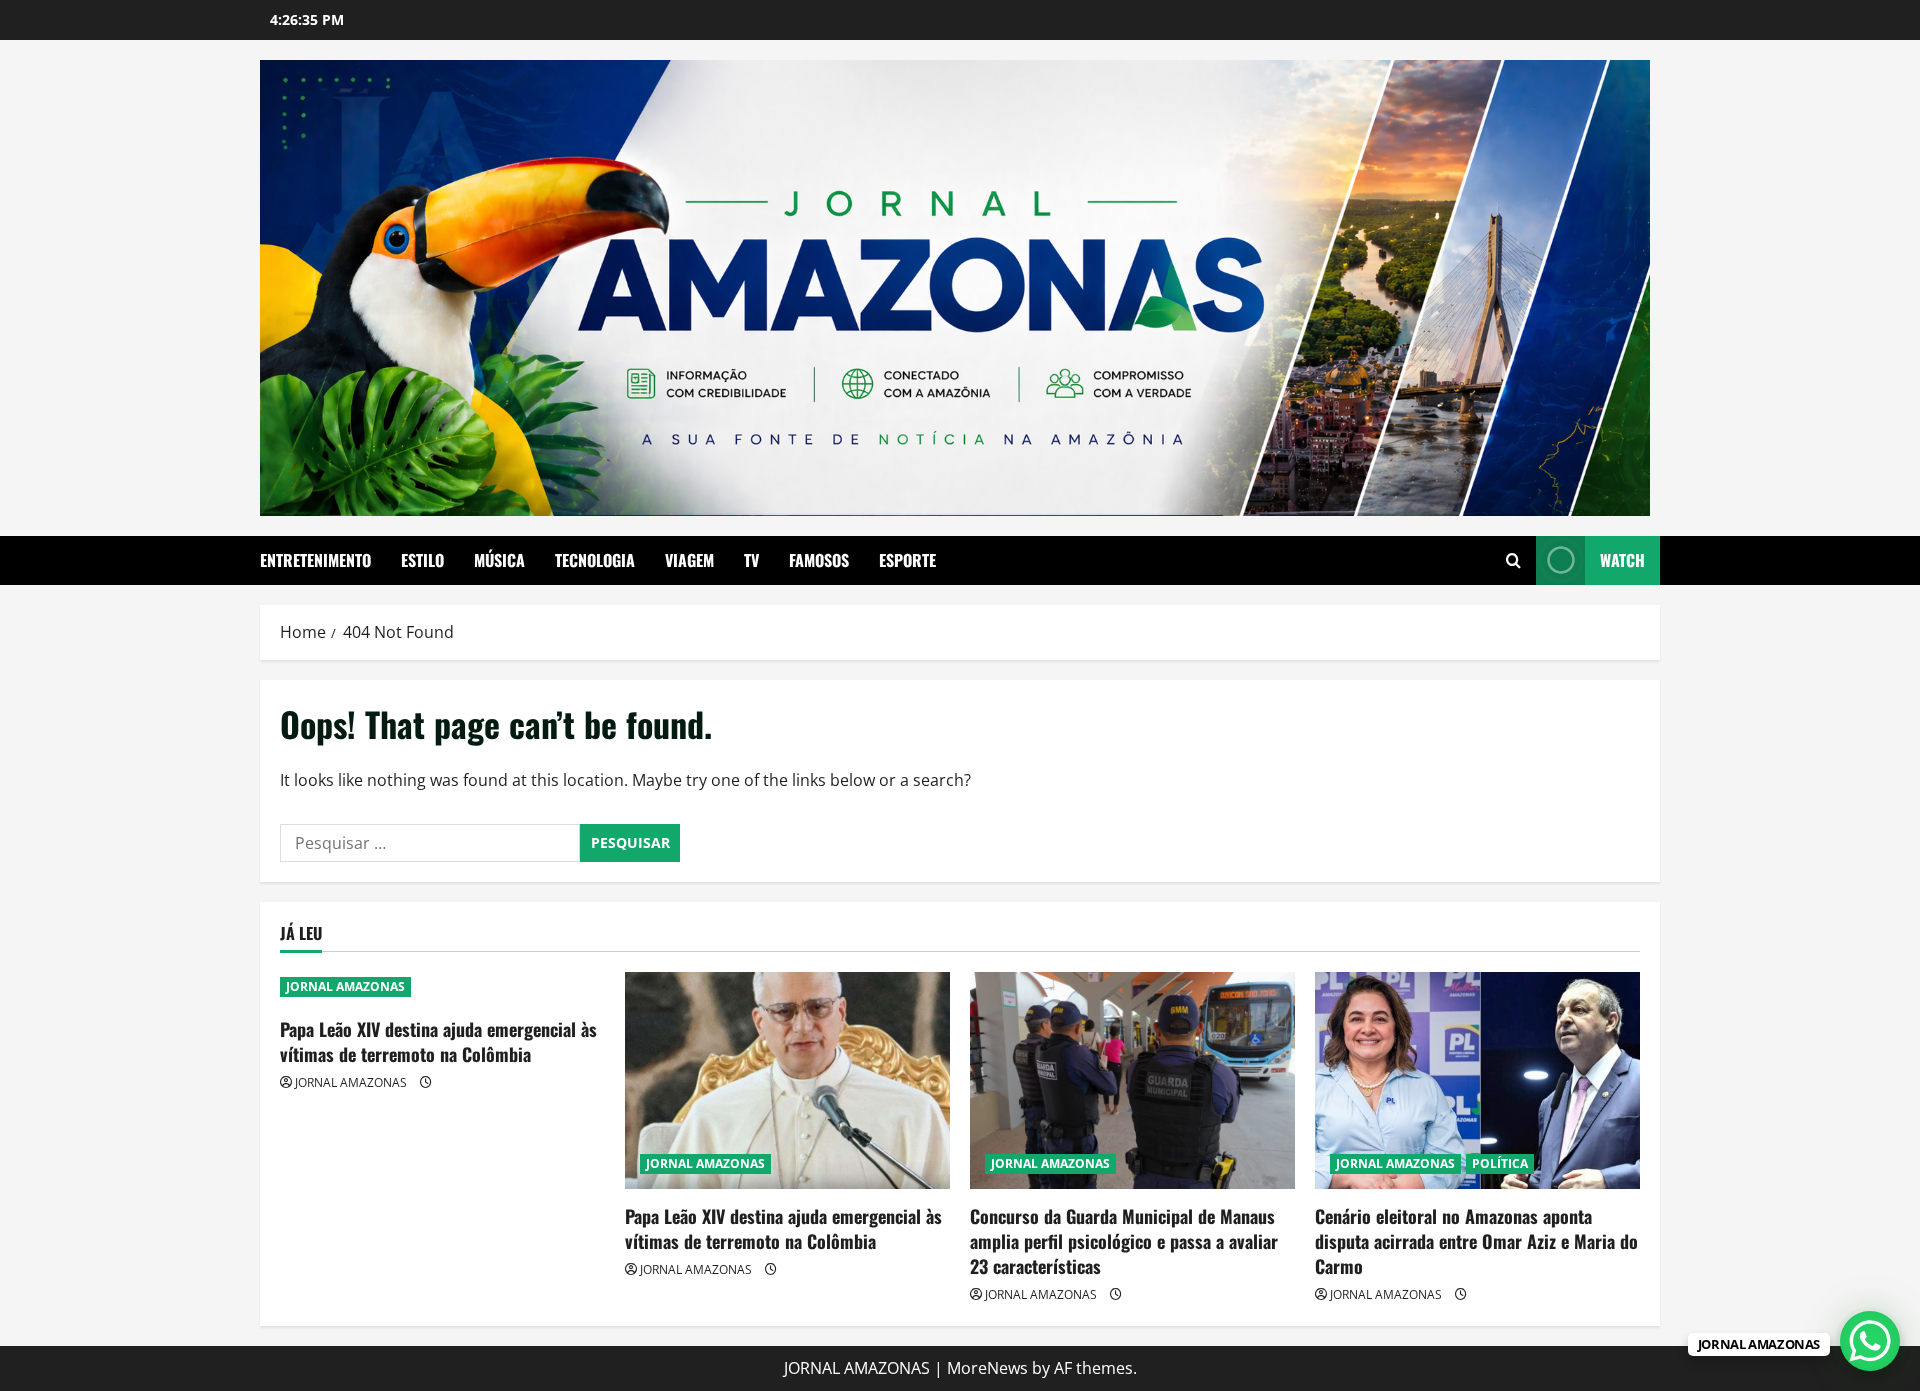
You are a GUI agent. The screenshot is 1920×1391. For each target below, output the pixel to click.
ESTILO (422, 560)
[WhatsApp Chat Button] (1870, 1341)
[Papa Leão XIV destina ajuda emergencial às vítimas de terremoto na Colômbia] (787, 1080)
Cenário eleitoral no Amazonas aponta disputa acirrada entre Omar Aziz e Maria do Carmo (1476, 1241)
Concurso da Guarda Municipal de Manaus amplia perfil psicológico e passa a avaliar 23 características (1124, 1241)
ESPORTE (907, 560)
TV (751, 560)
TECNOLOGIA (595, 560)
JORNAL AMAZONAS (345, 986)
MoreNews (987, 1368)
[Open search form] (1513, 560)
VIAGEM (689, 560)
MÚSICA (499, 560)
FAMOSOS (819, 560)
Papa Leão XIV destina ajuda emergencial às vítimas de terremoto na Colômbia (438, 1041)
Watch (1622, 560)
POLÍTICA (1500, 1163)
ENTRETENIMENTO (315, 560)
